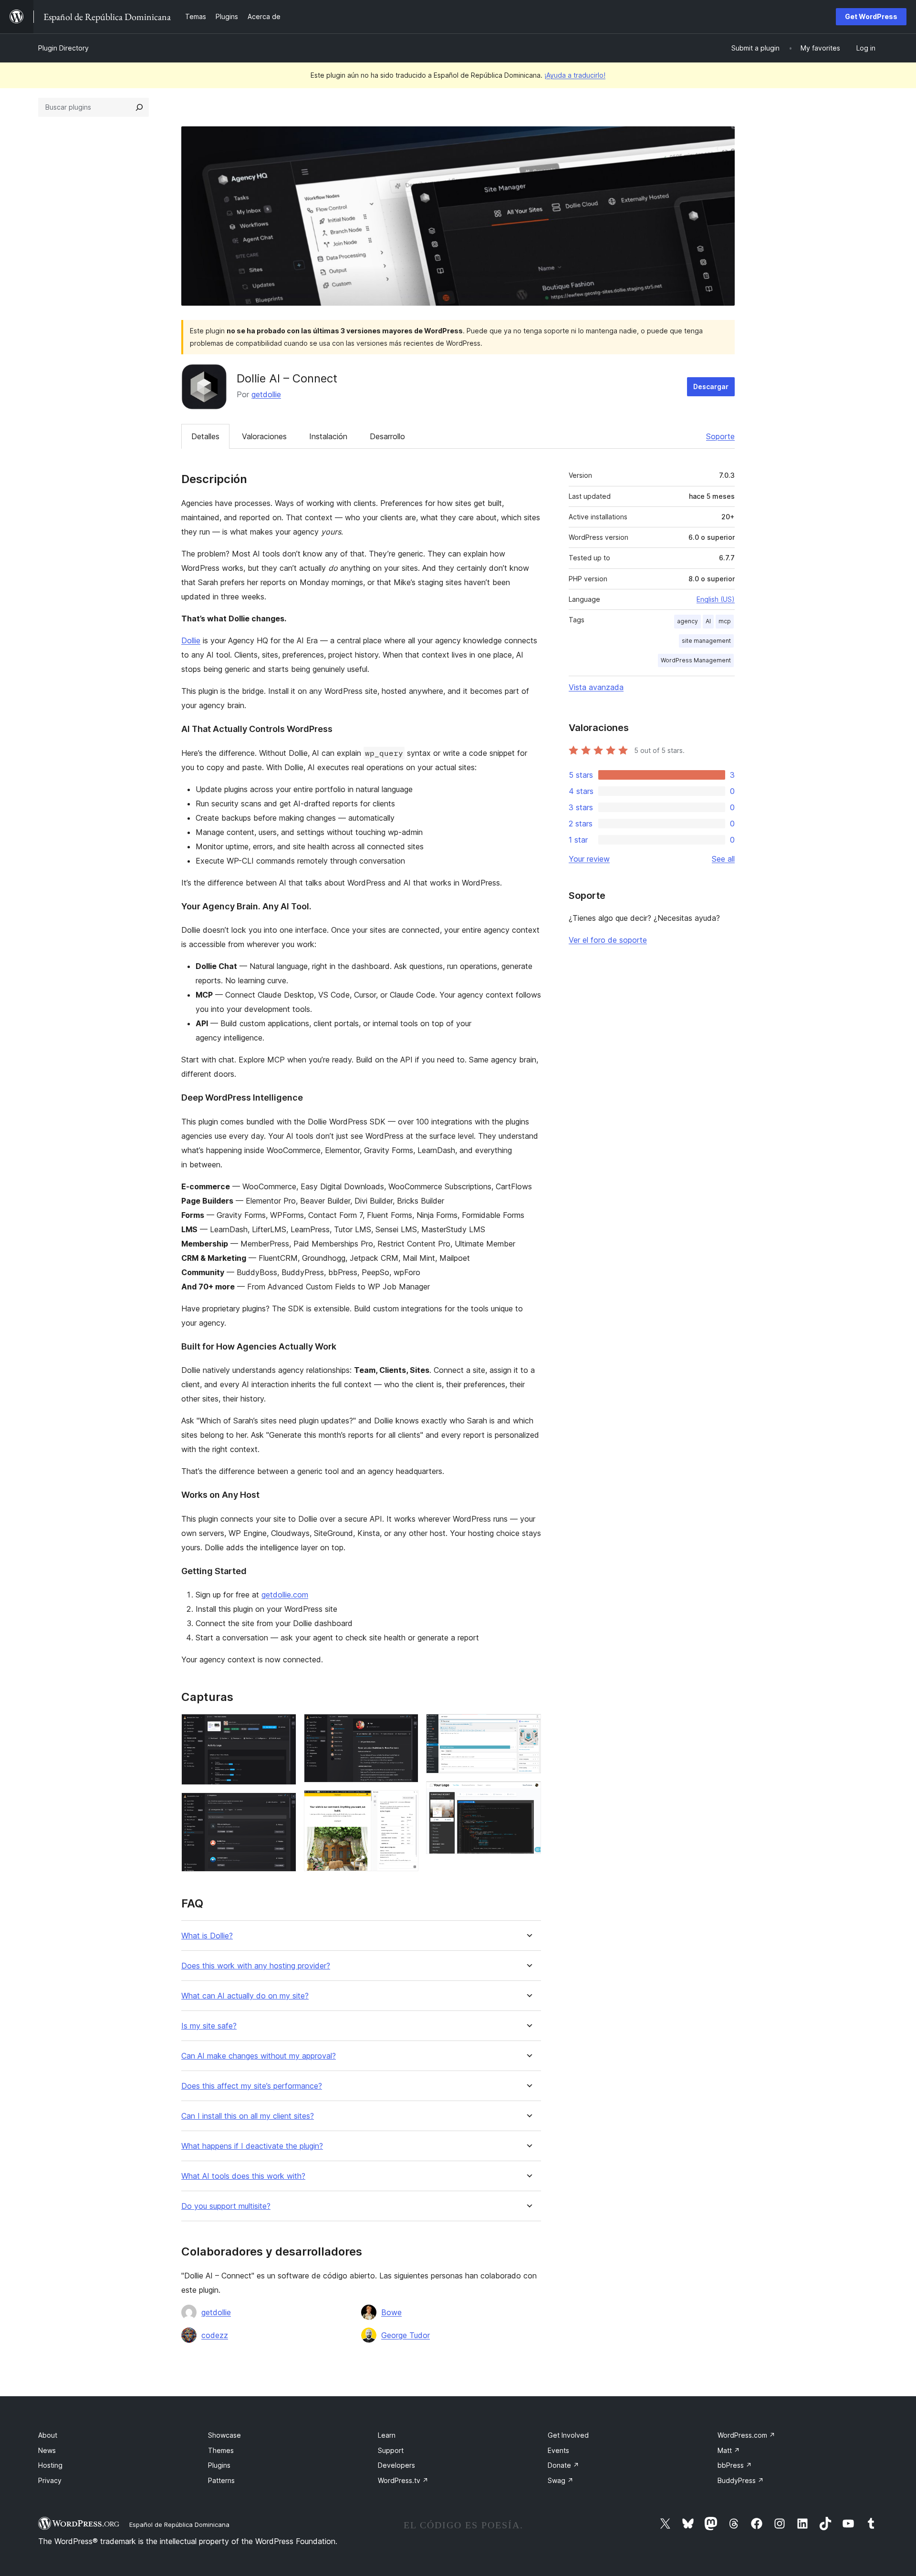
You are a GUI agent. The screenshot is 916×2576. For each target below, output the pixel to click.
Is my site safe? (209, 2026)
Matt (729, 2450)
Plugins (219, 2465)
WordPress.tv (403, 2480)
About (48, 2435)
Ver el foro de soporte (608, 940)
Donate (563, 2465)
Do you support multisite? (226, 2206)
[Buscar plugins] (139, 107)
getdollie (266, 394)
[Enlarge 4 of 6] (406, 1803)
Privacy (50, 2480)
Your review (589, 859)
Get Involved (568, 2435)
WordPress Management (696, 660)
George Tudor (406, 2335)
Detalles (205, 436)
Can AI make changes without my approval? (259, 2056)
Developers (396, 2465)
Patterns (221, 2480)
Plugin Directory (63, 48)
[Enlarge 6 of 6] (528, 1794)
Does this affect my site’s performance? (252, 2086)
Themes (221, 2450)
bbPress (735, 2465)
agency (687, 621)
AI (708, 621)
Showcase (224, 2435)
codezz (215, 2335)
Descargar (711, 386)
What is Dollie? (207, 1936)
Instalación (328, 436)
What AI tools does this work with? (243, 2176)
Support (391, 2450)
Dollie (191, 640)
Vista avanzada (596, 687)
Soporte (720, 436)
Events (558, 2450)
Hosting (50, 2465)
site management (706, 641)
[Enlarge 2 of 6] (283, 1805)
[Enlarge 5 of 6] (528, 1727)
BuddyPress (741, 2480)
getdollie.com (285, 1595)
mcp (725, 621)
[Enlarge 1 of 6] (283, 1727)
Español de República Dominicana (179, 2524)
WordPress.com (746, 2435)
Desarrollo (387, 436)
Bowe (391, 2312)
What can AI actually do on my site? (245, 1996)
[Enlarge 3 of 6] (406, 1727)
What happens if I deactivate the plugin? (252, 2146)
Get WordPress (871, 16)
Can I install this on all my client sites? (248, 2116)
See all (723, 859)
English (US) (716, 599)
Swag (561, 2480)
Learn (387, 2435)
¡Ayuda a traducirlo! (575, 75)
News (47, 2450)
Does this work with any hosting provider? (256, 1966)
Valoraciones (264, 436)
